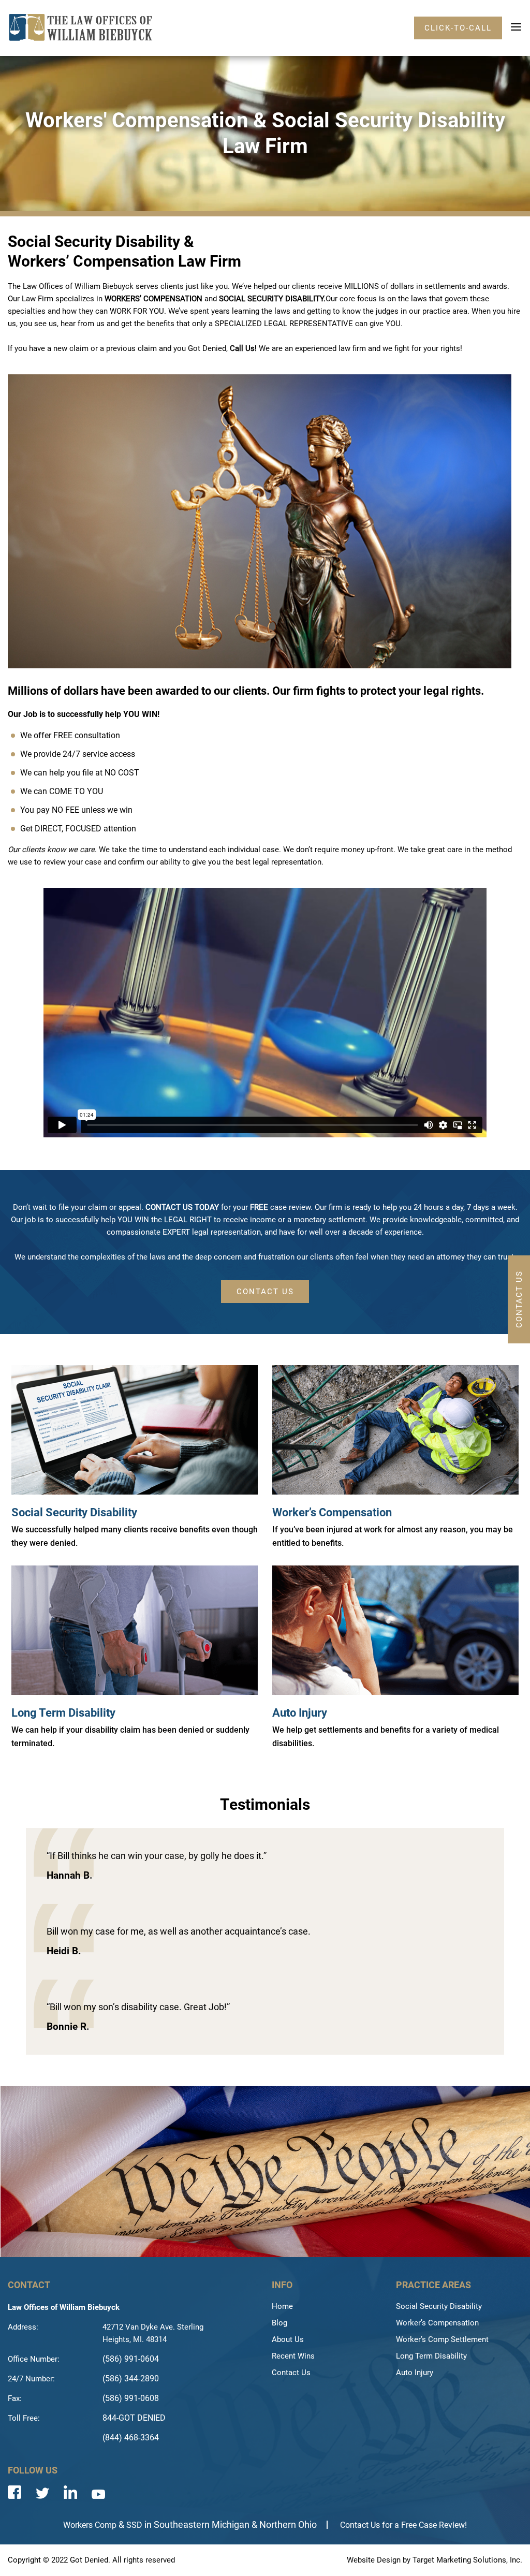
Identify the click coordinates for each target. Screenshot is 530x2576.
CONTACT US (265, 1292)
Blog (279, 2323)
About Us (288, 2339)
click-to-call (458, 28)
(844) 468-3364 (131, 2438)
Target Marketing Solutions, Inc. (467, 2560)
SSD (134, 2525)
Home (282, 2306)
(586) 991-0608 (131, 2398)
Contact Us (291, 2373)
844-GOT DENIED (134, 2418)
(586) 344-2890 (131, 2379)
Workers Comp (90, 2525)
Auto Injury (300, 1713)
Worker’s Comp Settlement (442, 2339)
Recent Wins (293, 2356)
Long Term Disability (63, 1713)
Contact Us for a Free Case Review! (403, 2525)
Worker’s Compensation (332, 1512)
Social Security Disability (74, 1512)
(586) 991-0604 (131, 2359)
